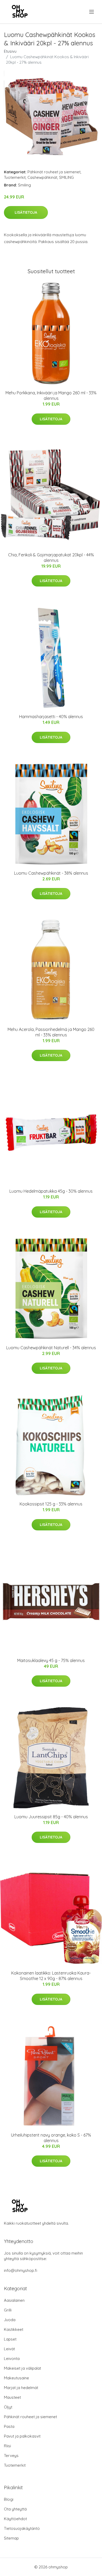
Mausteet (12, 2397)
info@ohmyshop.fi (21, 2270)
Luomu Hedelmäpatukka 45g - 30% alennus (51, 1191)
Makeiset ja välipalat (22, 2368)
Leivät (9, 2349)
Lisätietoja (26, 212)
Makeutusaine (16, 2378)
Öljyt (8, 2407)
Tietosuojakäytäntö (22, 2528)
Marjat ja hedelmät (21, 2388)
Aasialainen (14, 2300)
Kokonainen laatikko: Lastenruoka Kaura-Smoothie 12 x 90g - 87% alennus (51, 1976)
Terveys (11, 2456)
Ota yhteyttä (15, 2509)
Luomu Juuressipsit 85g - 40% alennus (51, 1817)
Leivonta (12, 2359)
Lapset (10, 2339)
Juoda (10, 2320)
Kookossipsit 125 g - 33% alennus (51, 1504)
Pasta (9, 2426)
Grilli (8, 2310)
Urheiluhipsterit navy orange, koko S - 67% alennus (51, 2138)
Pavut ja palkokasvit (22, 2436)
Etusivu (10, 51)
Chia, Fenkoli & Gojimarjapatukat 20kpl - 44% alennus (51, 558)
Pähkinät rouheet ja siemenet (54, 172)
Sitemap (11, 2538)
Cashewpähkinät (42, 177)
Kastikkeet (14, 2329)
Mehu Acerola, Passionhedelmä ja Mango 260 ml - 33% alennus (51, 1032)
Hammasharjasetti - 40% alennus (51, 717)
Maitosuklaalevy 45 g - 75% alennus (51, 1660)
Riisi (7, 2446)
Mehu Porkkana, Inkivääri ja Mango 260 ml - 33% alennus (51, 396)
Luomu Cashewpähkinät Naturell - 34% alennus (51, 1348)
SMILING (66, 177)
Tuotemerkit (15, 177)
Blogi (9, 2499)
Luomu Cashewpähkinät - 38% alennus (51, 873)
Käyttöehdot (15, 2519)
